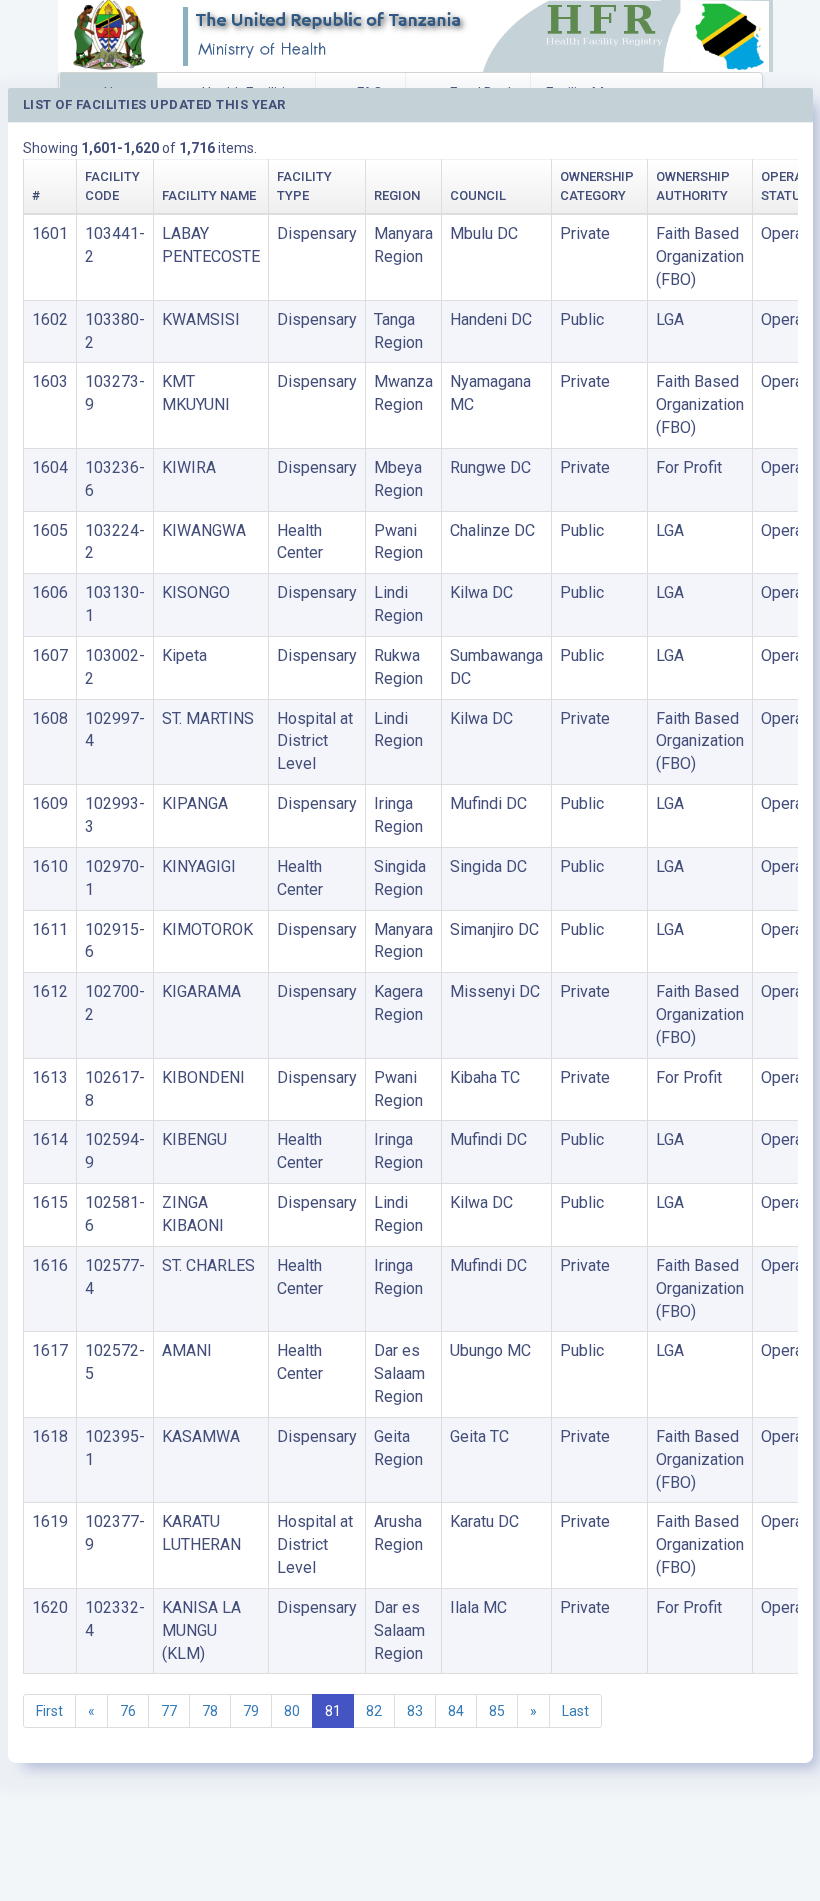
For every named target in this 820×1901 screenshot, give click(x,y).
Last (575, 1711)
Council (478, 195)
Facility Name (209, 195)
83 (415, 1711)
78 (210, 1711)
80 (292, 1711)
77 (169, 1711)
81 (333, 1711)
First (49, 1711)
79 (251, 1711)
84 (456, 1711)
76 (128, 1711)
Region (397, 195)
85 (497, 1711)
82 (374, 1711)
